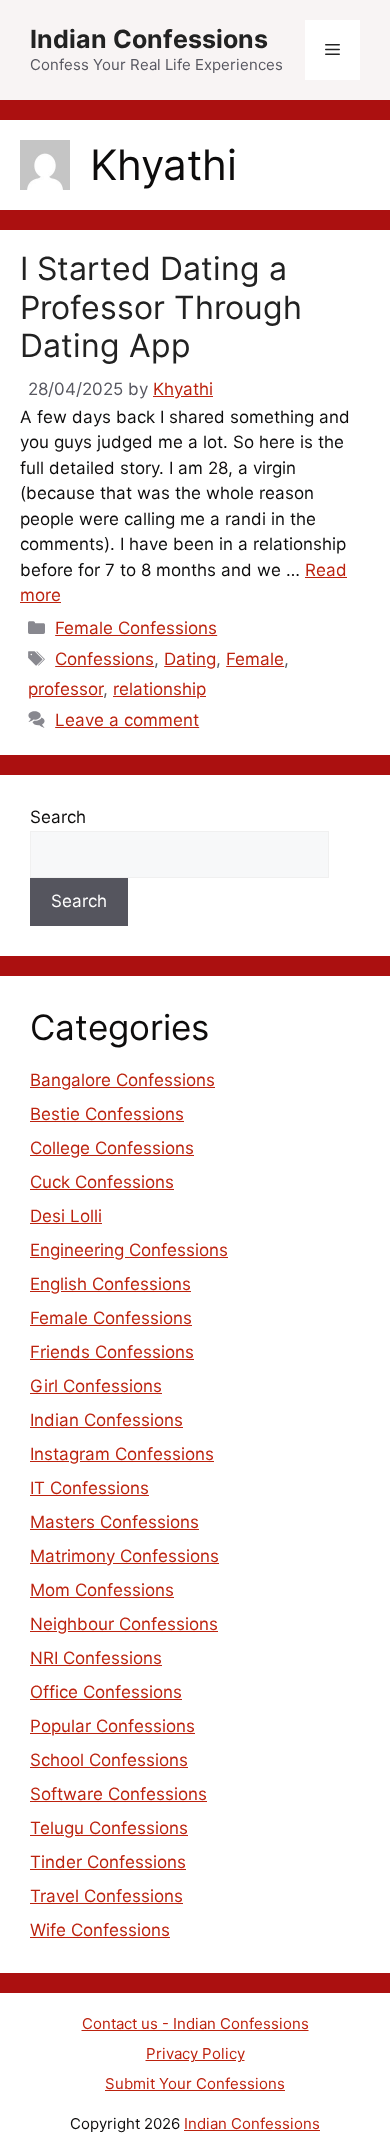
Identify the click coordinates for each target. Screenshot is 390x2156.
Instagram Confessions (122, 1454)
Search (58, 817)
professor (65, 689)
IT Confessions (89, 1488)
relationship (159, 689)
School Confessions (109, 1760)
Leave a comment (127, 720)
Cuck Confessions (102, 1182)
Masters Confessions (114, 1522)
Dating (190, 659)
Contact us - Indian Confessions (195, 2023)
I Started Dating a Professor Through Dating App (161, 307)
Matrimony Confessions (124, 1556)
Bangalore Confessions (122, 1080)
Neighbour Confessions (124, 1624)
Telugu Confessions (109, 1828)
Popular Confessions (112, 1726)
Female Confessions (136, 628)
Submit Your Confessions (195, 2083)
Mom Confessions (102, 1590)
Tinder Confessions (108, 1862)
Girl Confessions (96, 1386)
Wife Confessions (100, 1930)
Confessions (104, 659)
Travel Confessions (106, 1896)
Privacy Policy (195, 2053)
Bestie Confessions (107, 1114)
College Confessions (112, 1148)
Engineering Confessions (129, 1250)
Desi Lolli (66, 1216)
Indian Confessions (149, 39)
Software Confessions (118, 1794)
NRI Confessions (96, 1658)
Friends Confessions (112, 1352)
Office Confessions (106, 1692)
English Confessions (110, 1284)
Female (255, 659)
